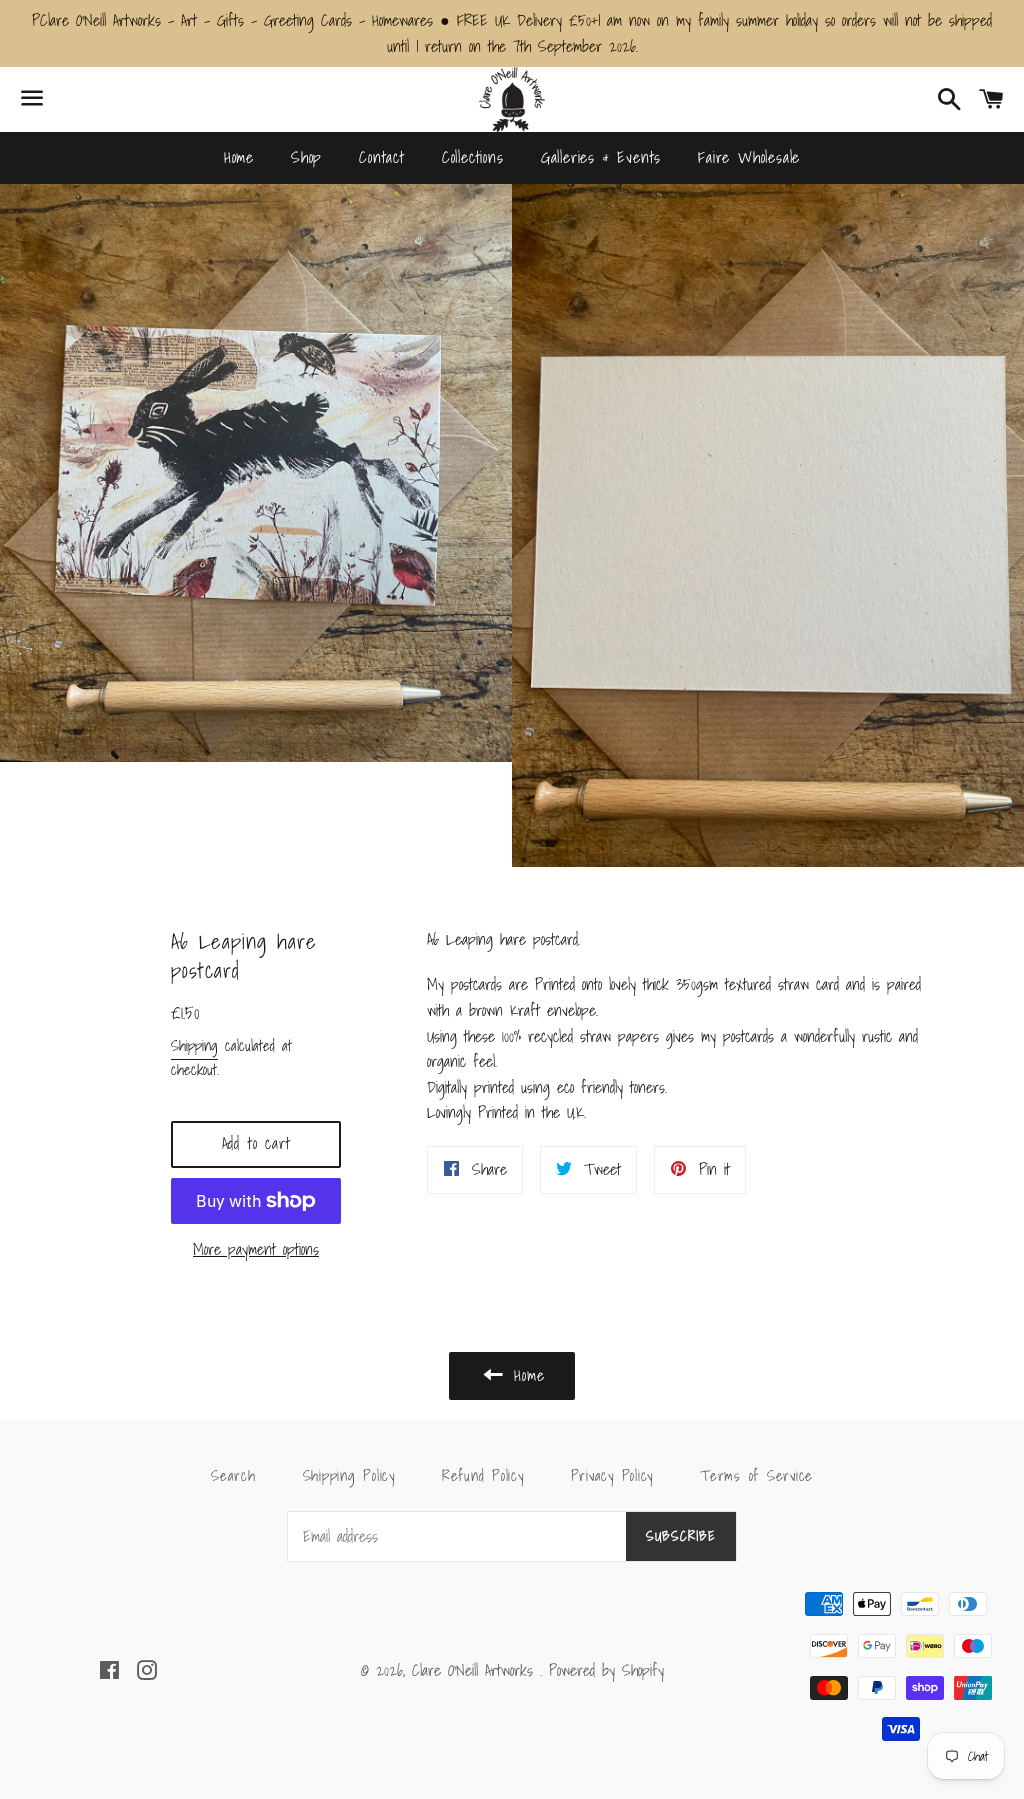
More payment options (256, 1249)
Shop (306, 157)
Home (239, 157)
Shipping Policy (349, 1475)
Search (233, 1475)
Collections (473, 157)
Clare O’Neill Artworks (476, 1670)
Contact (382, 157)
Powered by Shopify (606, 1670)
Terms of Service (756, 1475)
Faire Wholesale (749, 157)
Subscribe (681, 1536)
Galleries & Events (601, 157)
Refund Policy (483, 1475)
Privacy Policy (612, 1475)
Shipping (194, 1045)
